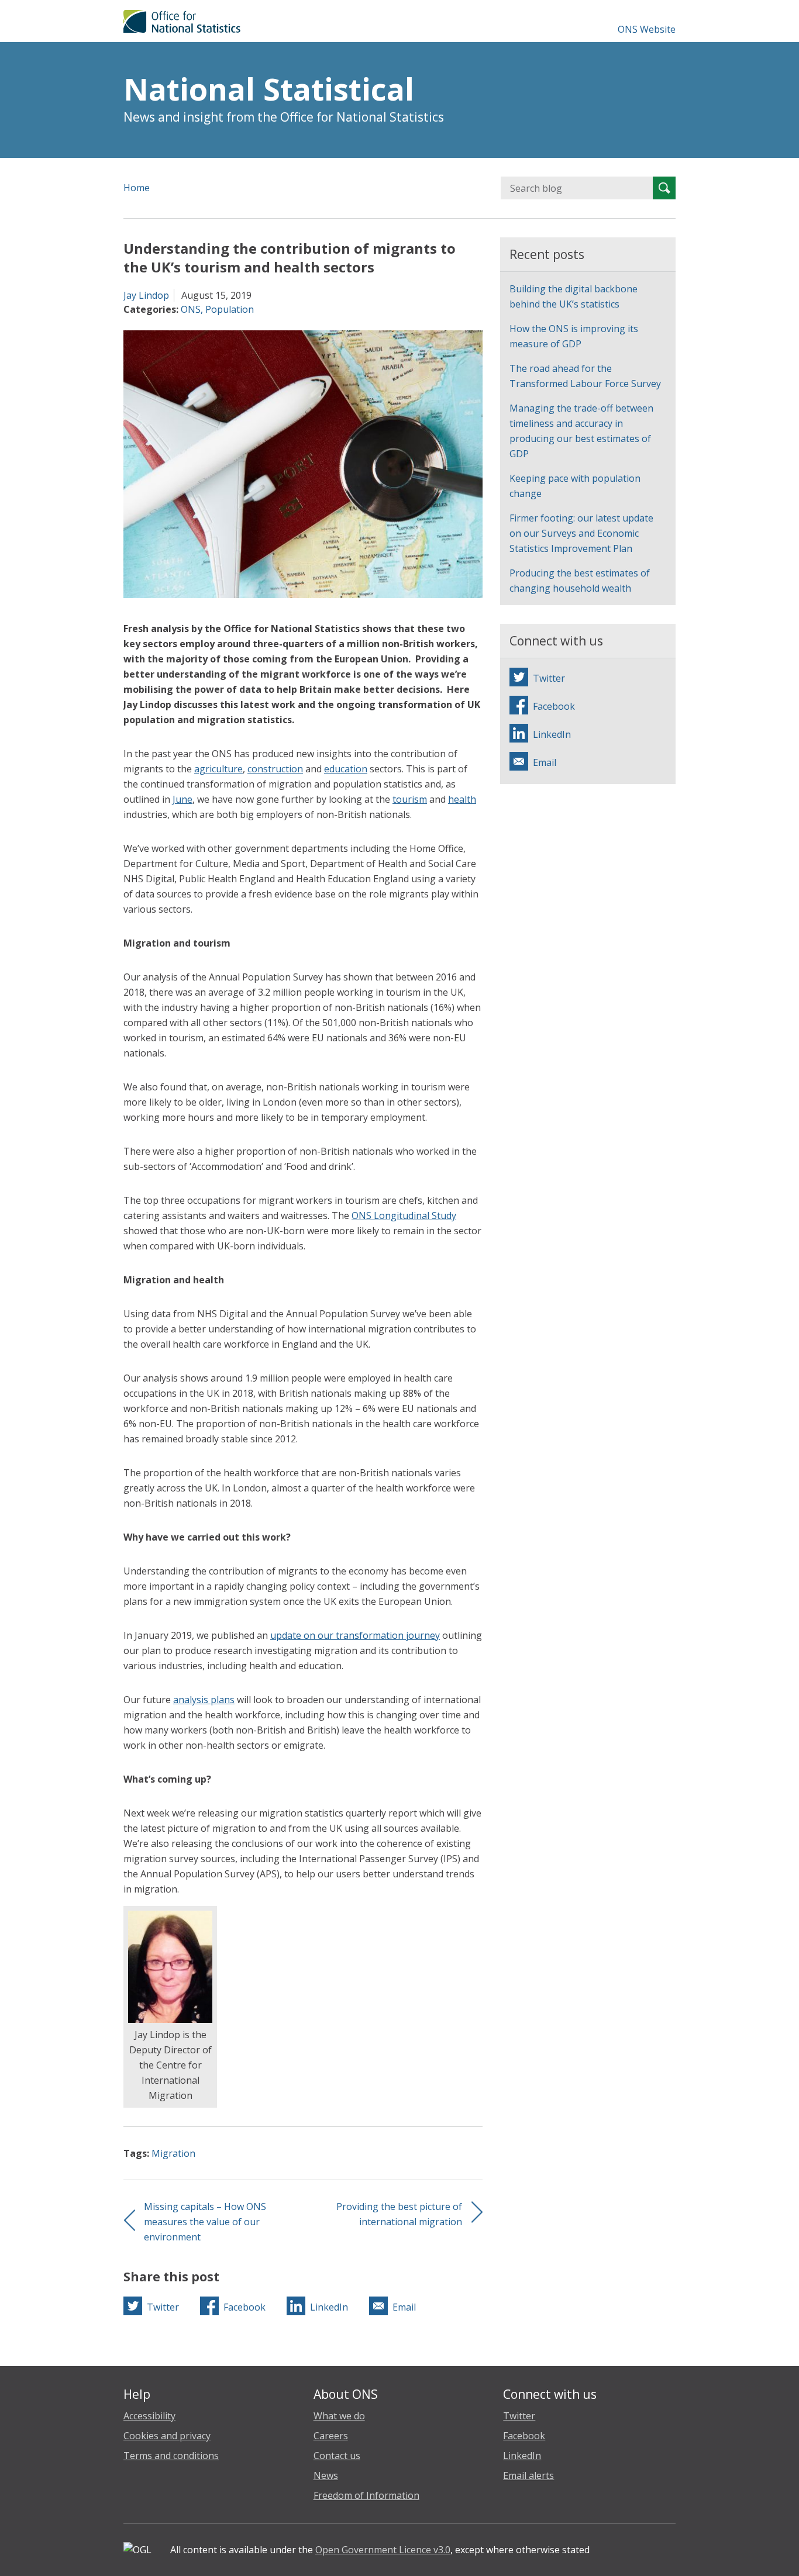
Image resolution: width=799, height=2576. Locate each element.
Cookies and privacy (167, 2436)
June (182, 799)
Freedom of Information (366, 2495)
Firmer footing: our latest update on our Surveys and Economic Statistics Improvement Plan (581, 533)
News (326, 2475)
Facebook (524, 2436)
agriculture (218, 769)
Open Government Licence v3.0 (383, 2550)
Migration (173, 2153)
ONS (191, 309)
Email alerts (528, 2475)
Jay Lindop (146, 295)
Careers (331, 2436)
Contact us (337, 2456)
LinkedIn (522, 2456)
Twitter (519, 2416)
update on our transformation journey (355, 1635)
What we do (339, 2416)
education (346, 769)
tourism (410, 799)
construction (275, 769)
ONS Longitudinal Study (404, 1216)
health (462, 799)
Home (137, 188)
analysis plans (204, 1700)
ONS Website (647, 29)
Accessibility (149, 2416)
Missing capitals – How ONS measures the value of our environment (205, 2222)
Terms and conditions (171, 2456)
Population (230, 309)
